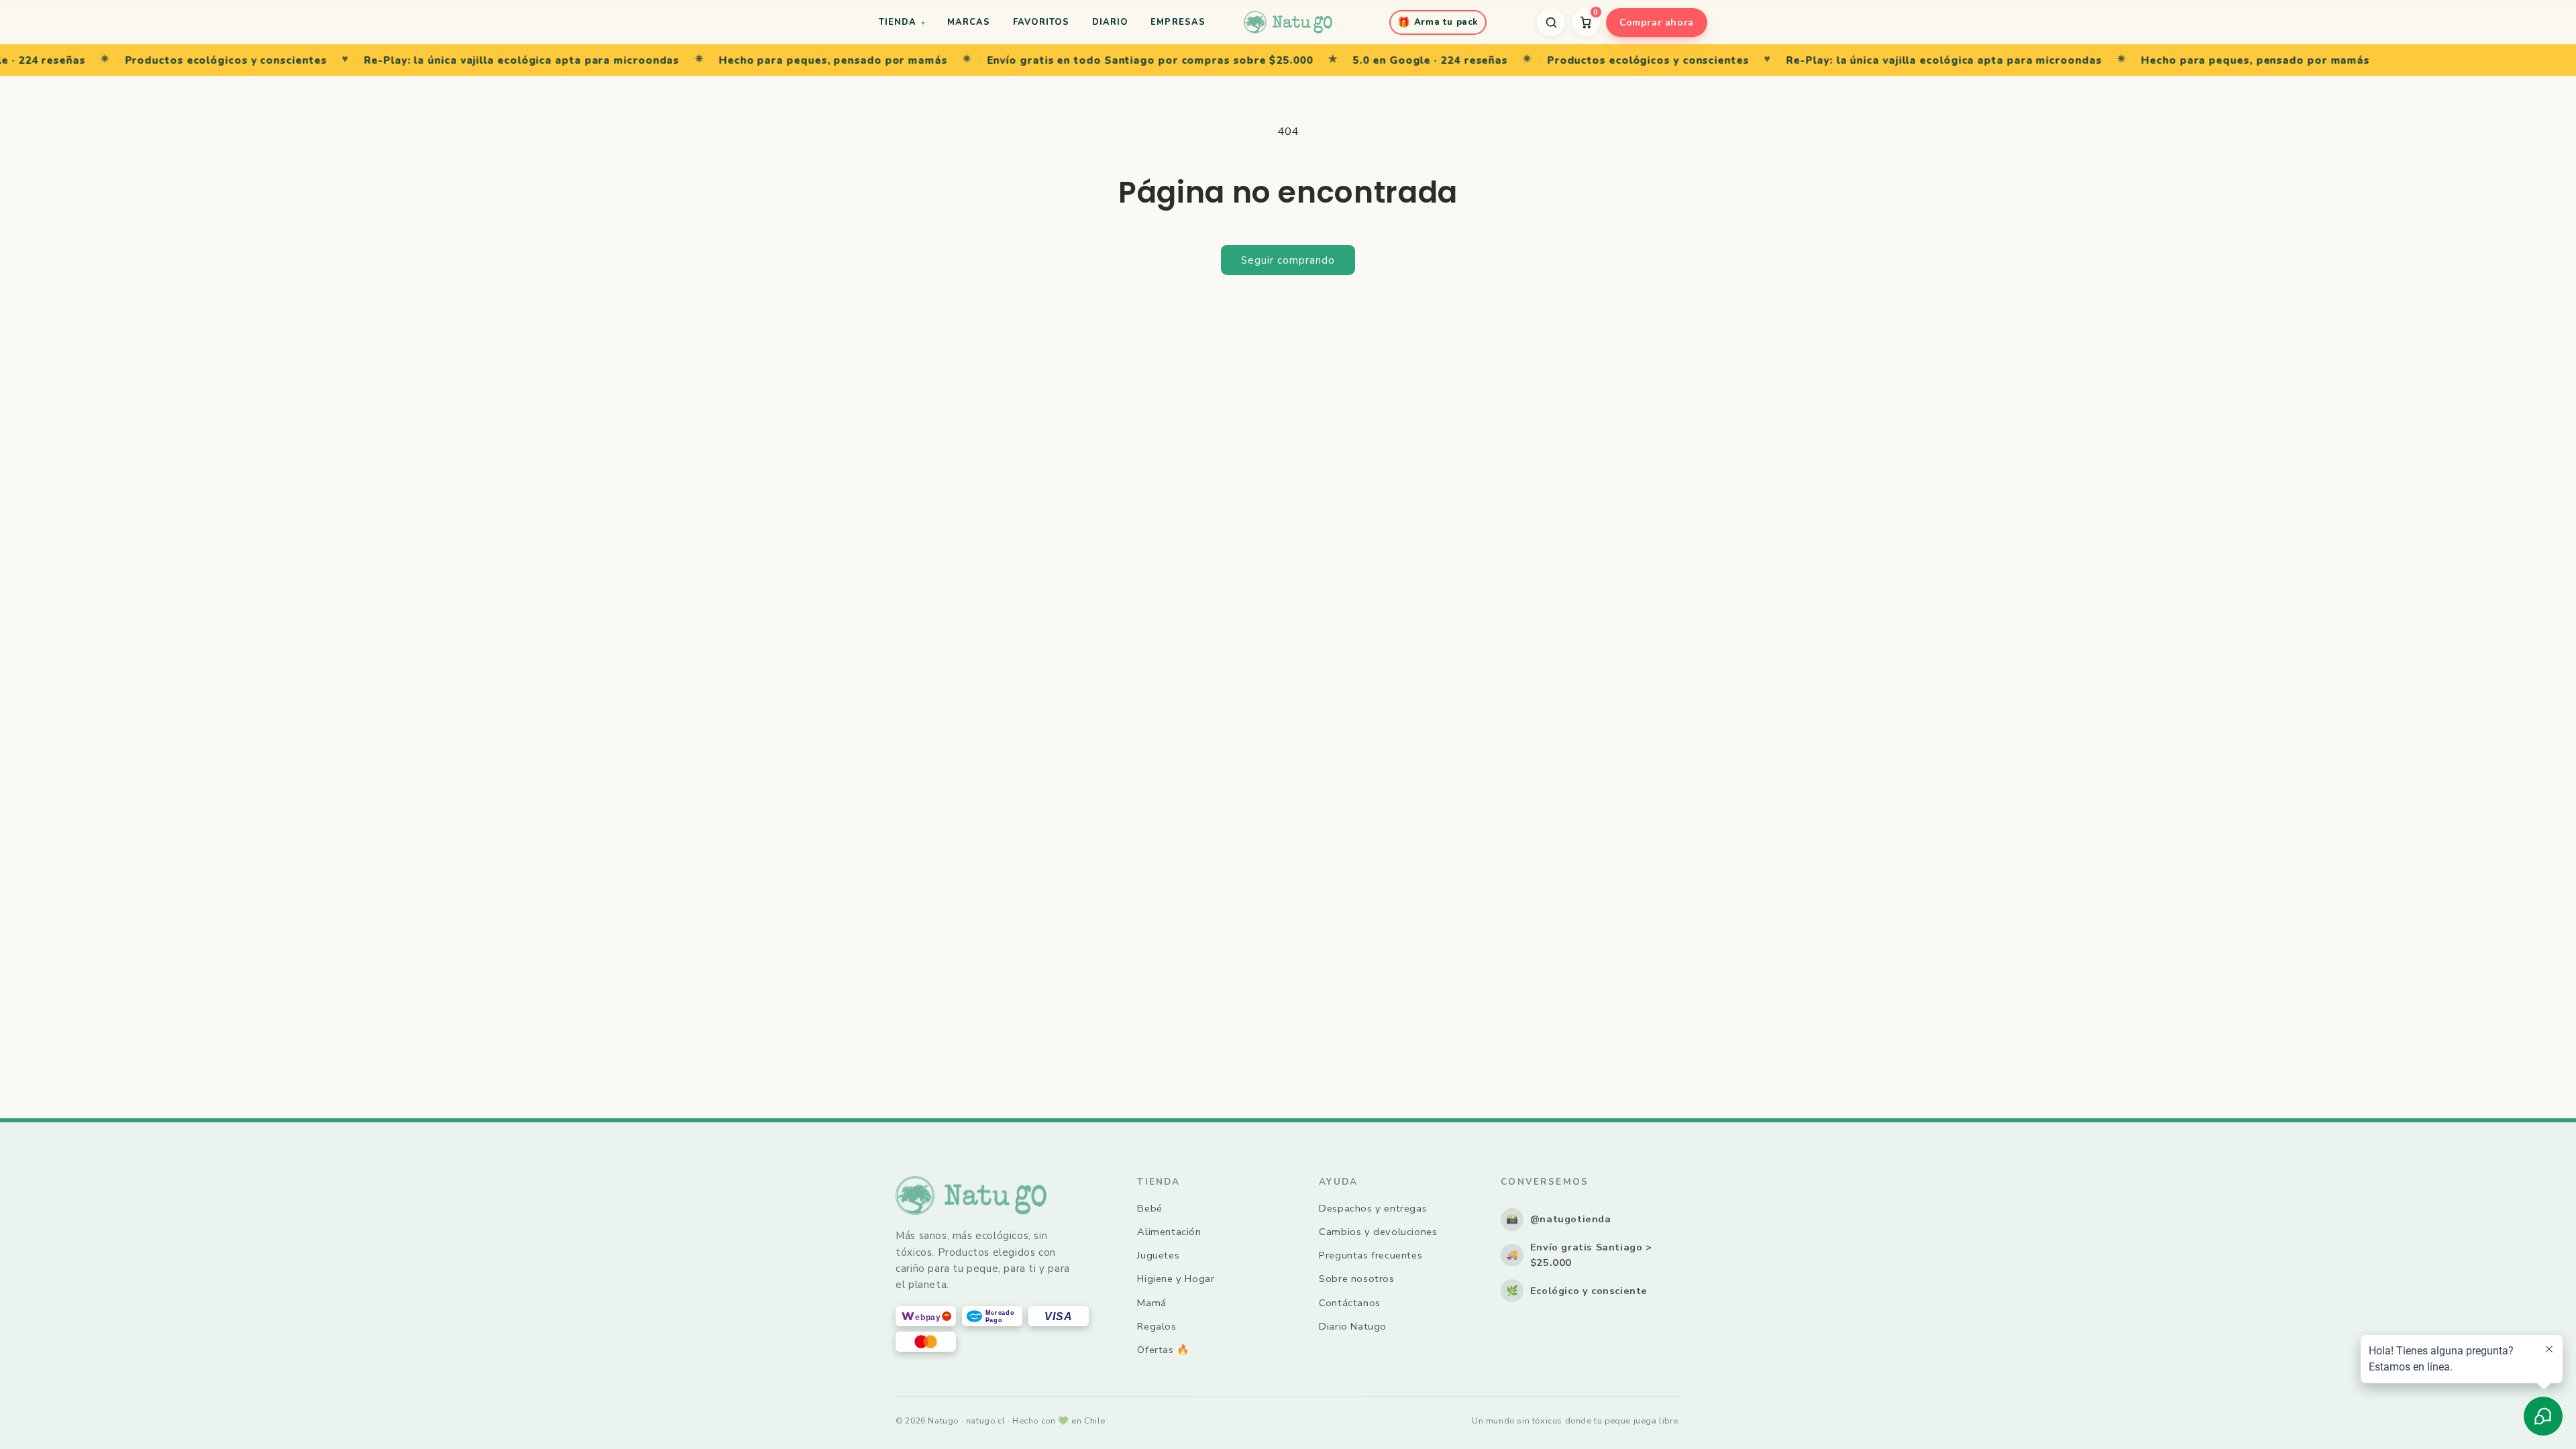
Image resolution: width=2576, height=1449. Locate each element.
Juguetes (1158, 1255)
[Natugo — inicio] (1288, 22)
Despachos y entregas (1373, 1208)
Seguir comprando (1288, 260)
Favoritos (1041, 22)
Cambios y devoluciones (1378, 1232)
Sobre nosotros (1356, 1279)
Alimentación (1169, 1232)
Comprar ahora (1657, 22)
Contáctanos (1350, 1303)
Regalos (1157, 1326)
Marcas (969, 22)
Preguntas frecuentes (1371, 1255)
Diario (1110, 22)
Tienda (902, 22)
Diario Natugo (1353, 1326)
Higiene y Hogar (1176, 1279)
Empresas (1178, 22)
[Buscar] (1551, 22)
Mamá (1151, 1303)
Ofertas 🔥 (1163, 1350)
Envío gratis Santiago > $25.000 (1579, 1255)
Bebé (1149, 1208)
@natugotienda (1559, 1219)
